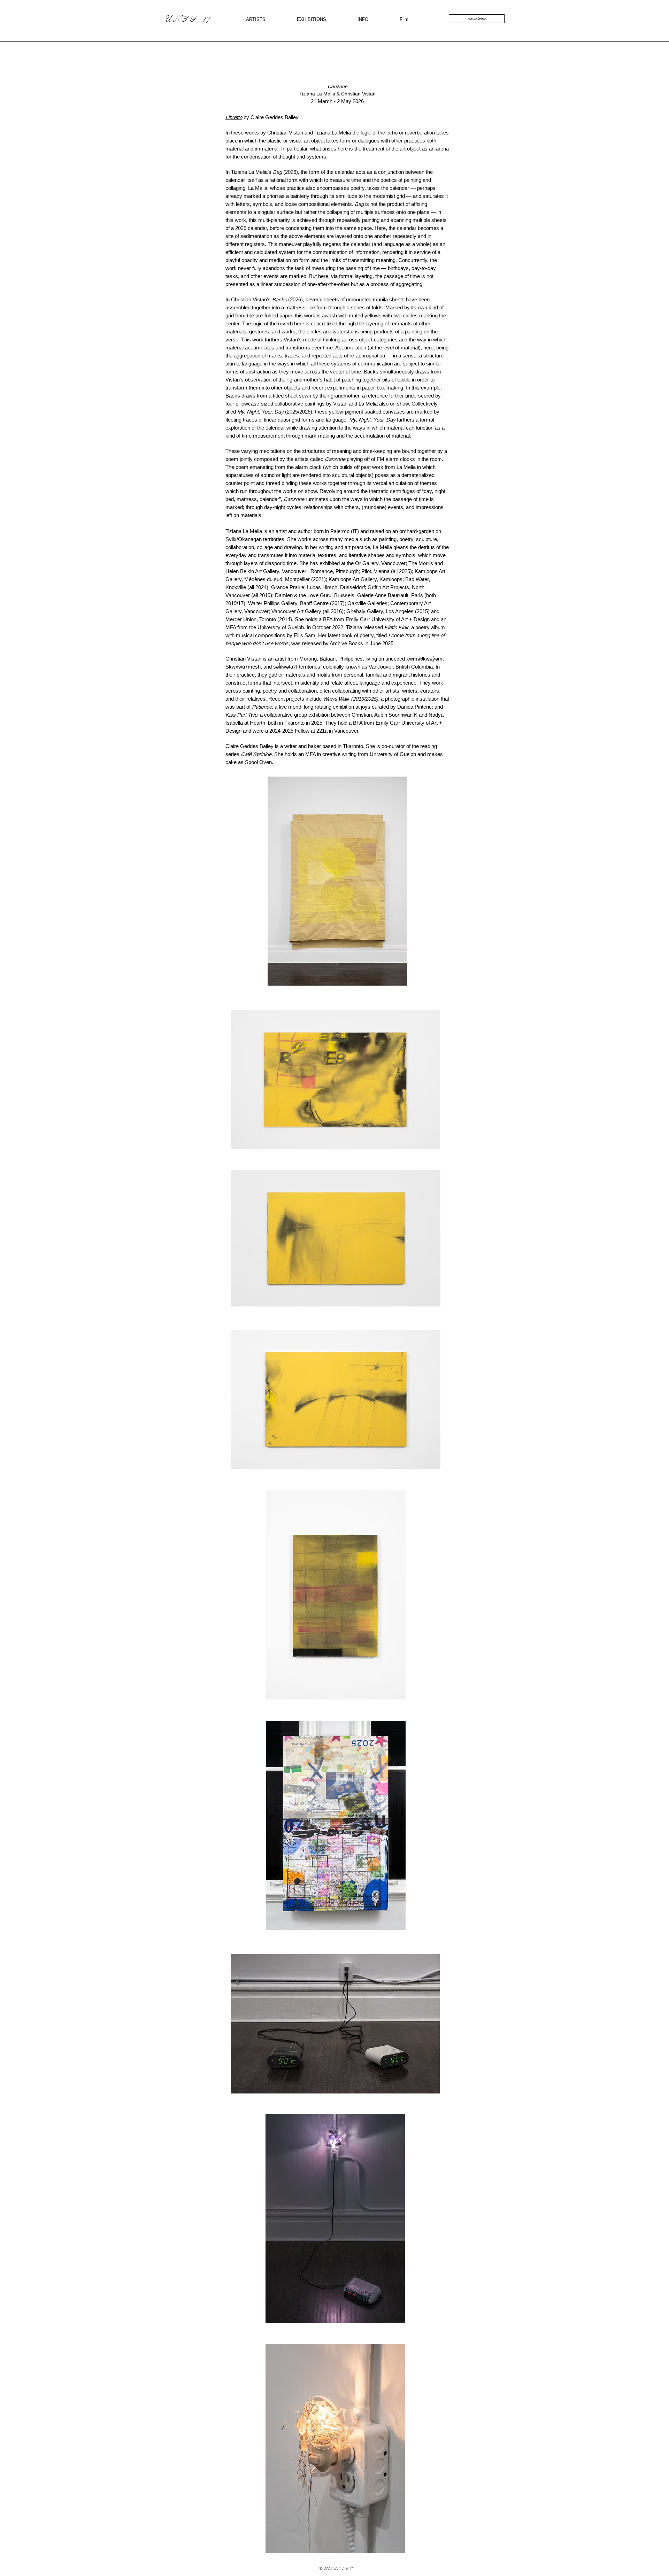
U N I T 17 (187, 19)
